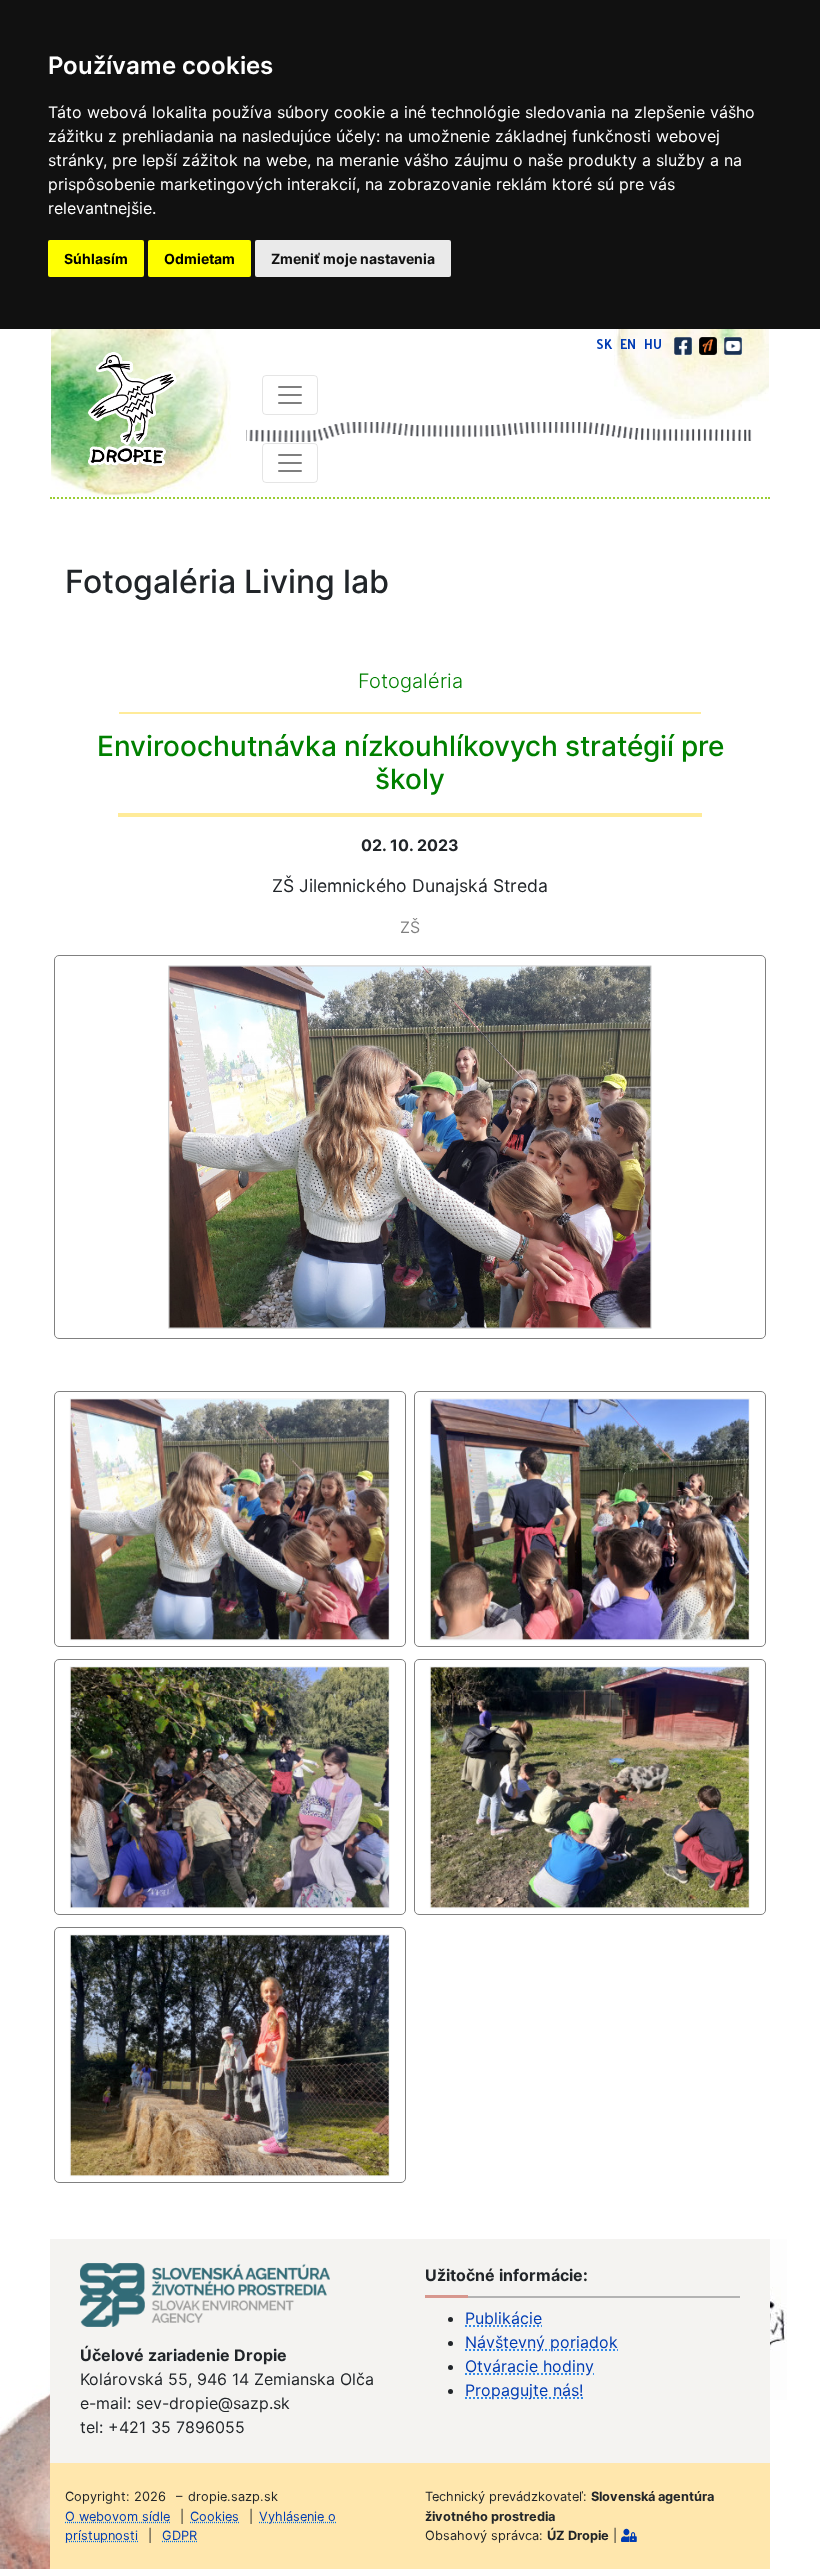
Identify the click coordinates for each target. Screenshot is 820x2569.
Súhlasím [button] (96, 258)
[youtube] (733, 343)
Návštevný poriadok (541, 2342)
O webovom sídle (117, 2516)
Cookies (214, 2516)
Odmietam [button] (199, 258)
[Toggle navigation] (290, 395)
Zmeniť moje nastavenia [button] (353, 258)
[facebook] (684, 343)
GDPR (179, 2535)
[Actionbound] (709, 343)
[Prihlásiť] (629, 2535)
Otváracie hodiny (529, 2366)
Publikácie (503, 2318)
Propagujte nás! (524, 2390)
